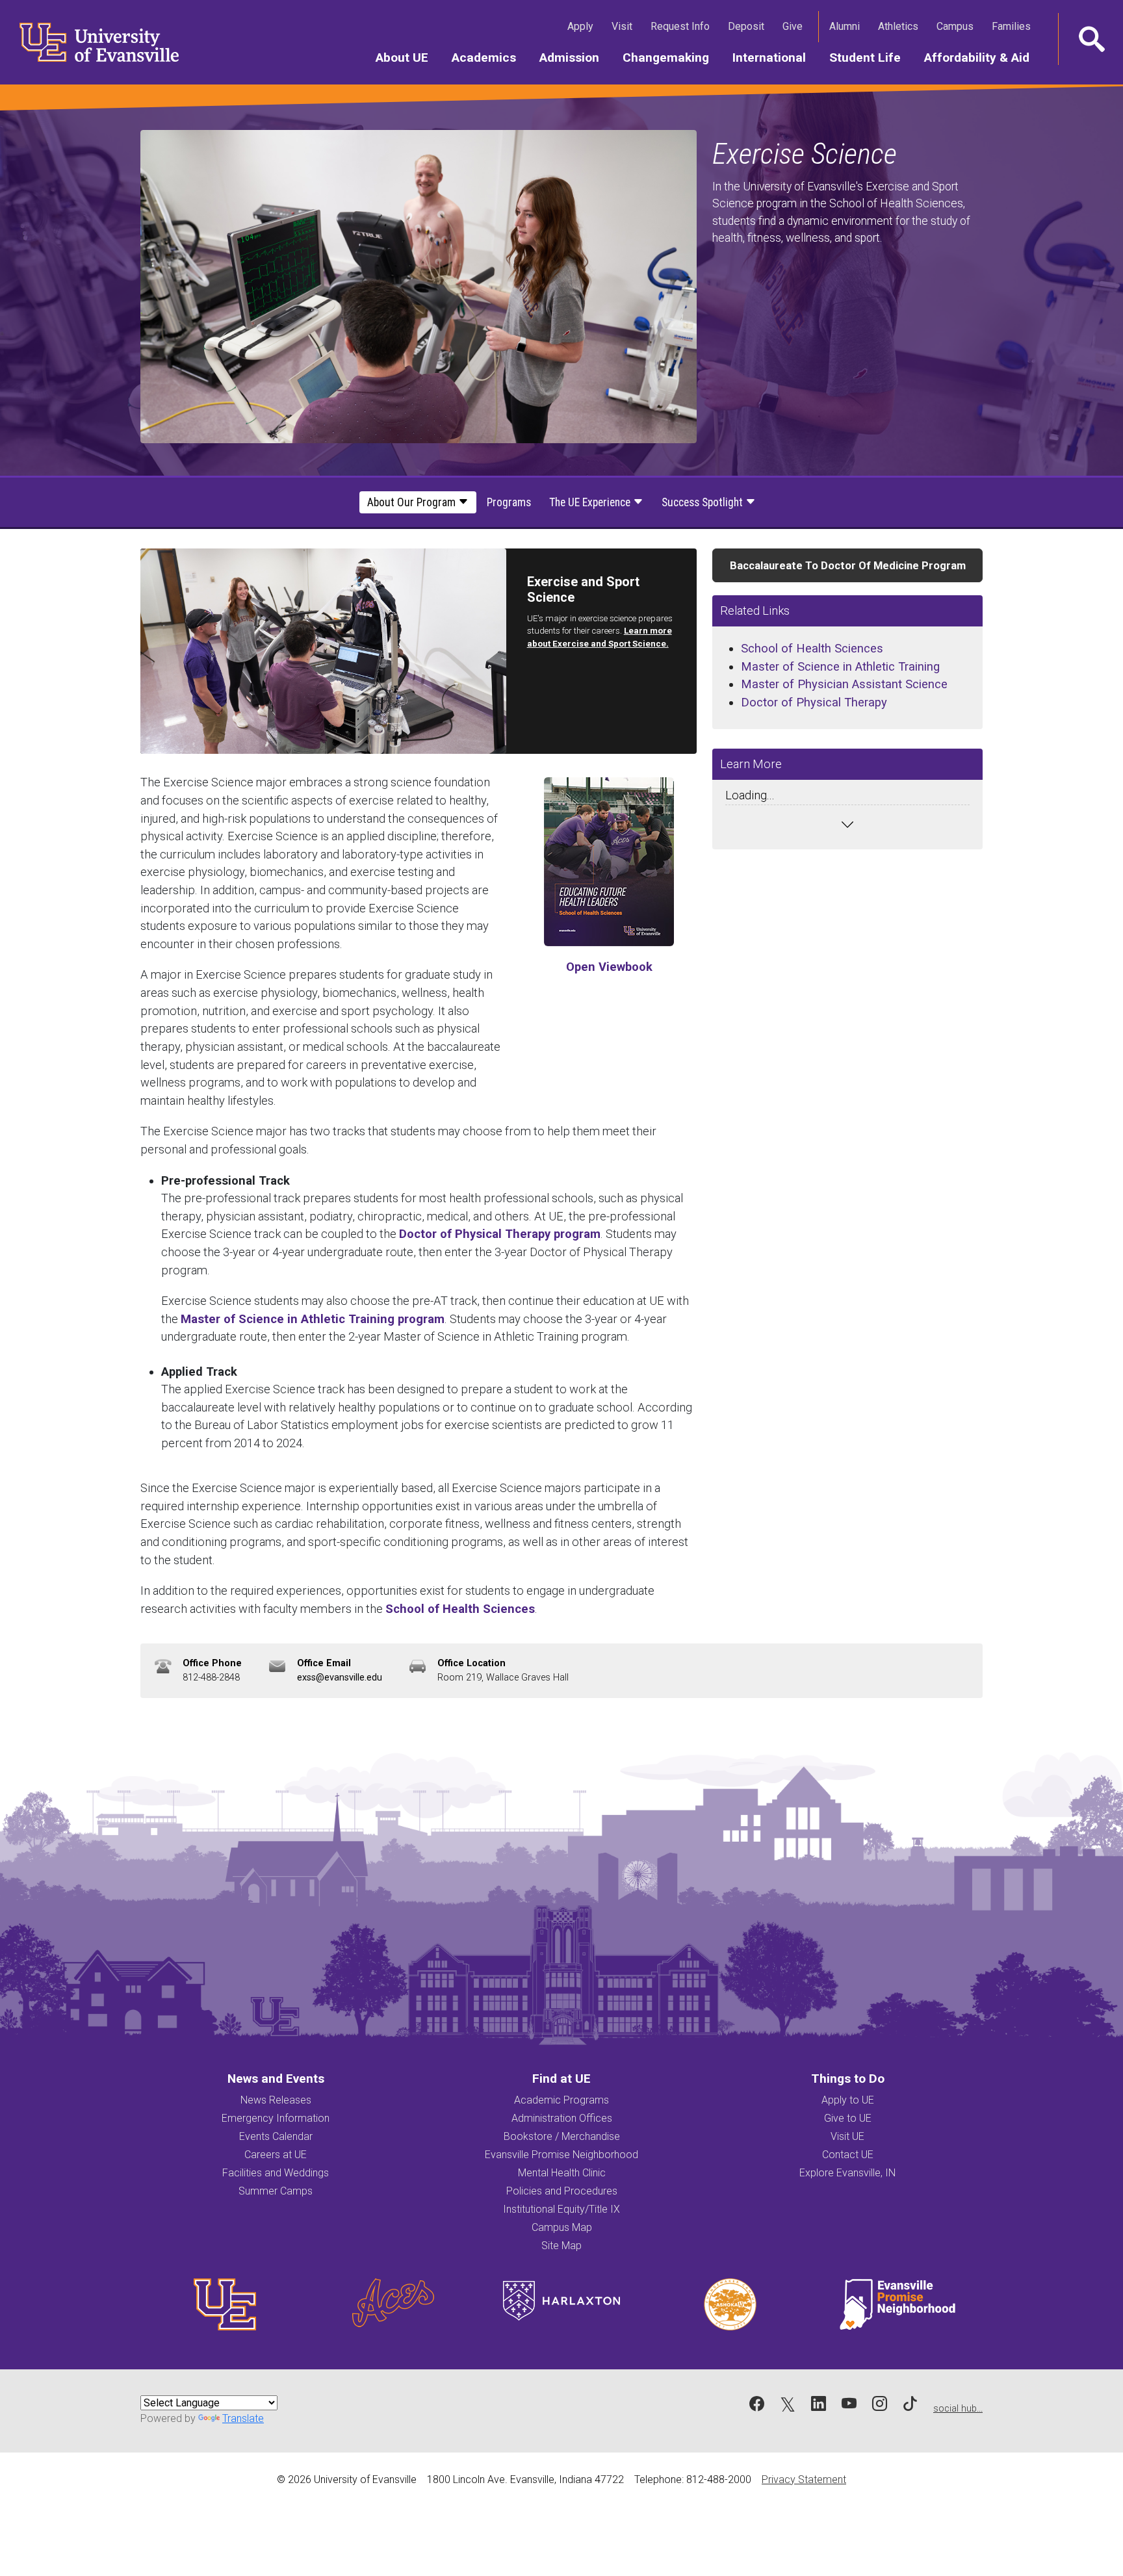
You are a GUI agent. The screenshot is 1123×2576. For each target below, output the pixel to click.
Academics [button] (490, 57)
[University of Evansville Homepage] (91, 42)
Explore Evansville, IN (847, 2173)
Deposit (746, 26)
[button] (1091, 39)
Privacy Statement (804, 2479)
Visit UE (847, 2136)
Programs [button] (509, 502)
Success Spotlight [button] (703, 502)
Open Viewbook (609, 967)
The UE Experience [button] (591, 502)
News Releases (276, 2100)
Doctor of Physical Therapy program (500, 1234)
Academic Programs (561, 2100)
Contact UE (848, 2155)
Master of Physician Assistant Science (844, 684)
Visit (625, 26)
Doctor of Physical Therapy (814, 702)
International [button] (775, 57)
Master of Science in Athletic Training (840, 666)
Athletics (901, 26)
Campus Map (562, 2227)
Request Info (683, 26)
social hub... (958, 2409)
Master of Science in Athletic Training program (313, 1319)
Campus (958, 26)
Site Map (561, 2246)
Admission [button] (575, 57)
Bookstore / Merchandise (562, 2136)
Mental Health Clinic (562, 2173)
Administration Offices (562, 2118)
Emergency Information (276, 2118)
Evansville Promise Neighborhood (561, 2155)
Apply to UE (848, 2100)
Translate (243, 2418)
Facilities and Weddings (276, 2173)
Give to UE (848, 2118)
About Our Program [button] (413, 502)
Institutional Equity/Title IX (561, 2209)
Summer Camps (276, 2191)
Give (795, 26)
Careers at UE (276, 2155)
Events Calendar (276, 2136)
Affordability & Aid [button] (983, 57)
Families (1014, 26)
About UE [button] (408, 57)
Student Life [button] (871, 57)
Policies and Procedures (562, 2191)
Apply (583, 26)
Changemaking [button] (672, 57)
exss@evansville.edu (340, 1678)
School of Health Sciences (460, 1609)
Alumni (847, 26)
